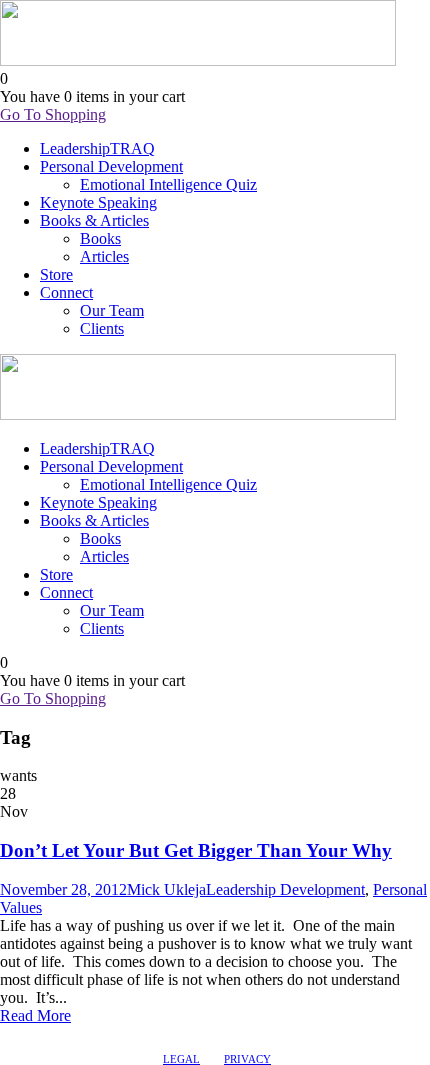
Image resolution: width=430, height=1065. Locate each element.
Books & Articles (94, 220)
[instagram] (63, 1035)
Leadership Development (285, 889)
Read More (35, 1015)
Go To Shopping (53, 114)
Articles (104, 256)
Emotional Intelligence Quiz (168, 184)
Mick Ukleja (166, 889)
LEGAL (181, 1059)
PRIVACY (247, 1059)
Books (100, 238)
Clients (102, 328)
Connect (66, 292)
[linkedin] (27, 1035)
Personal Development (111, 166)
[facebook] (9, 1035)
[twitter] (45, 1035)
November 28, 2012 (63, 889)
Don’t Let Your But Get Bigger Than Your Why (196, 850)
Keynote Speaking (98, 202)
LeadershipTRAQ (97, 148)
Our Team (112, 310)
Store (56, 274)
